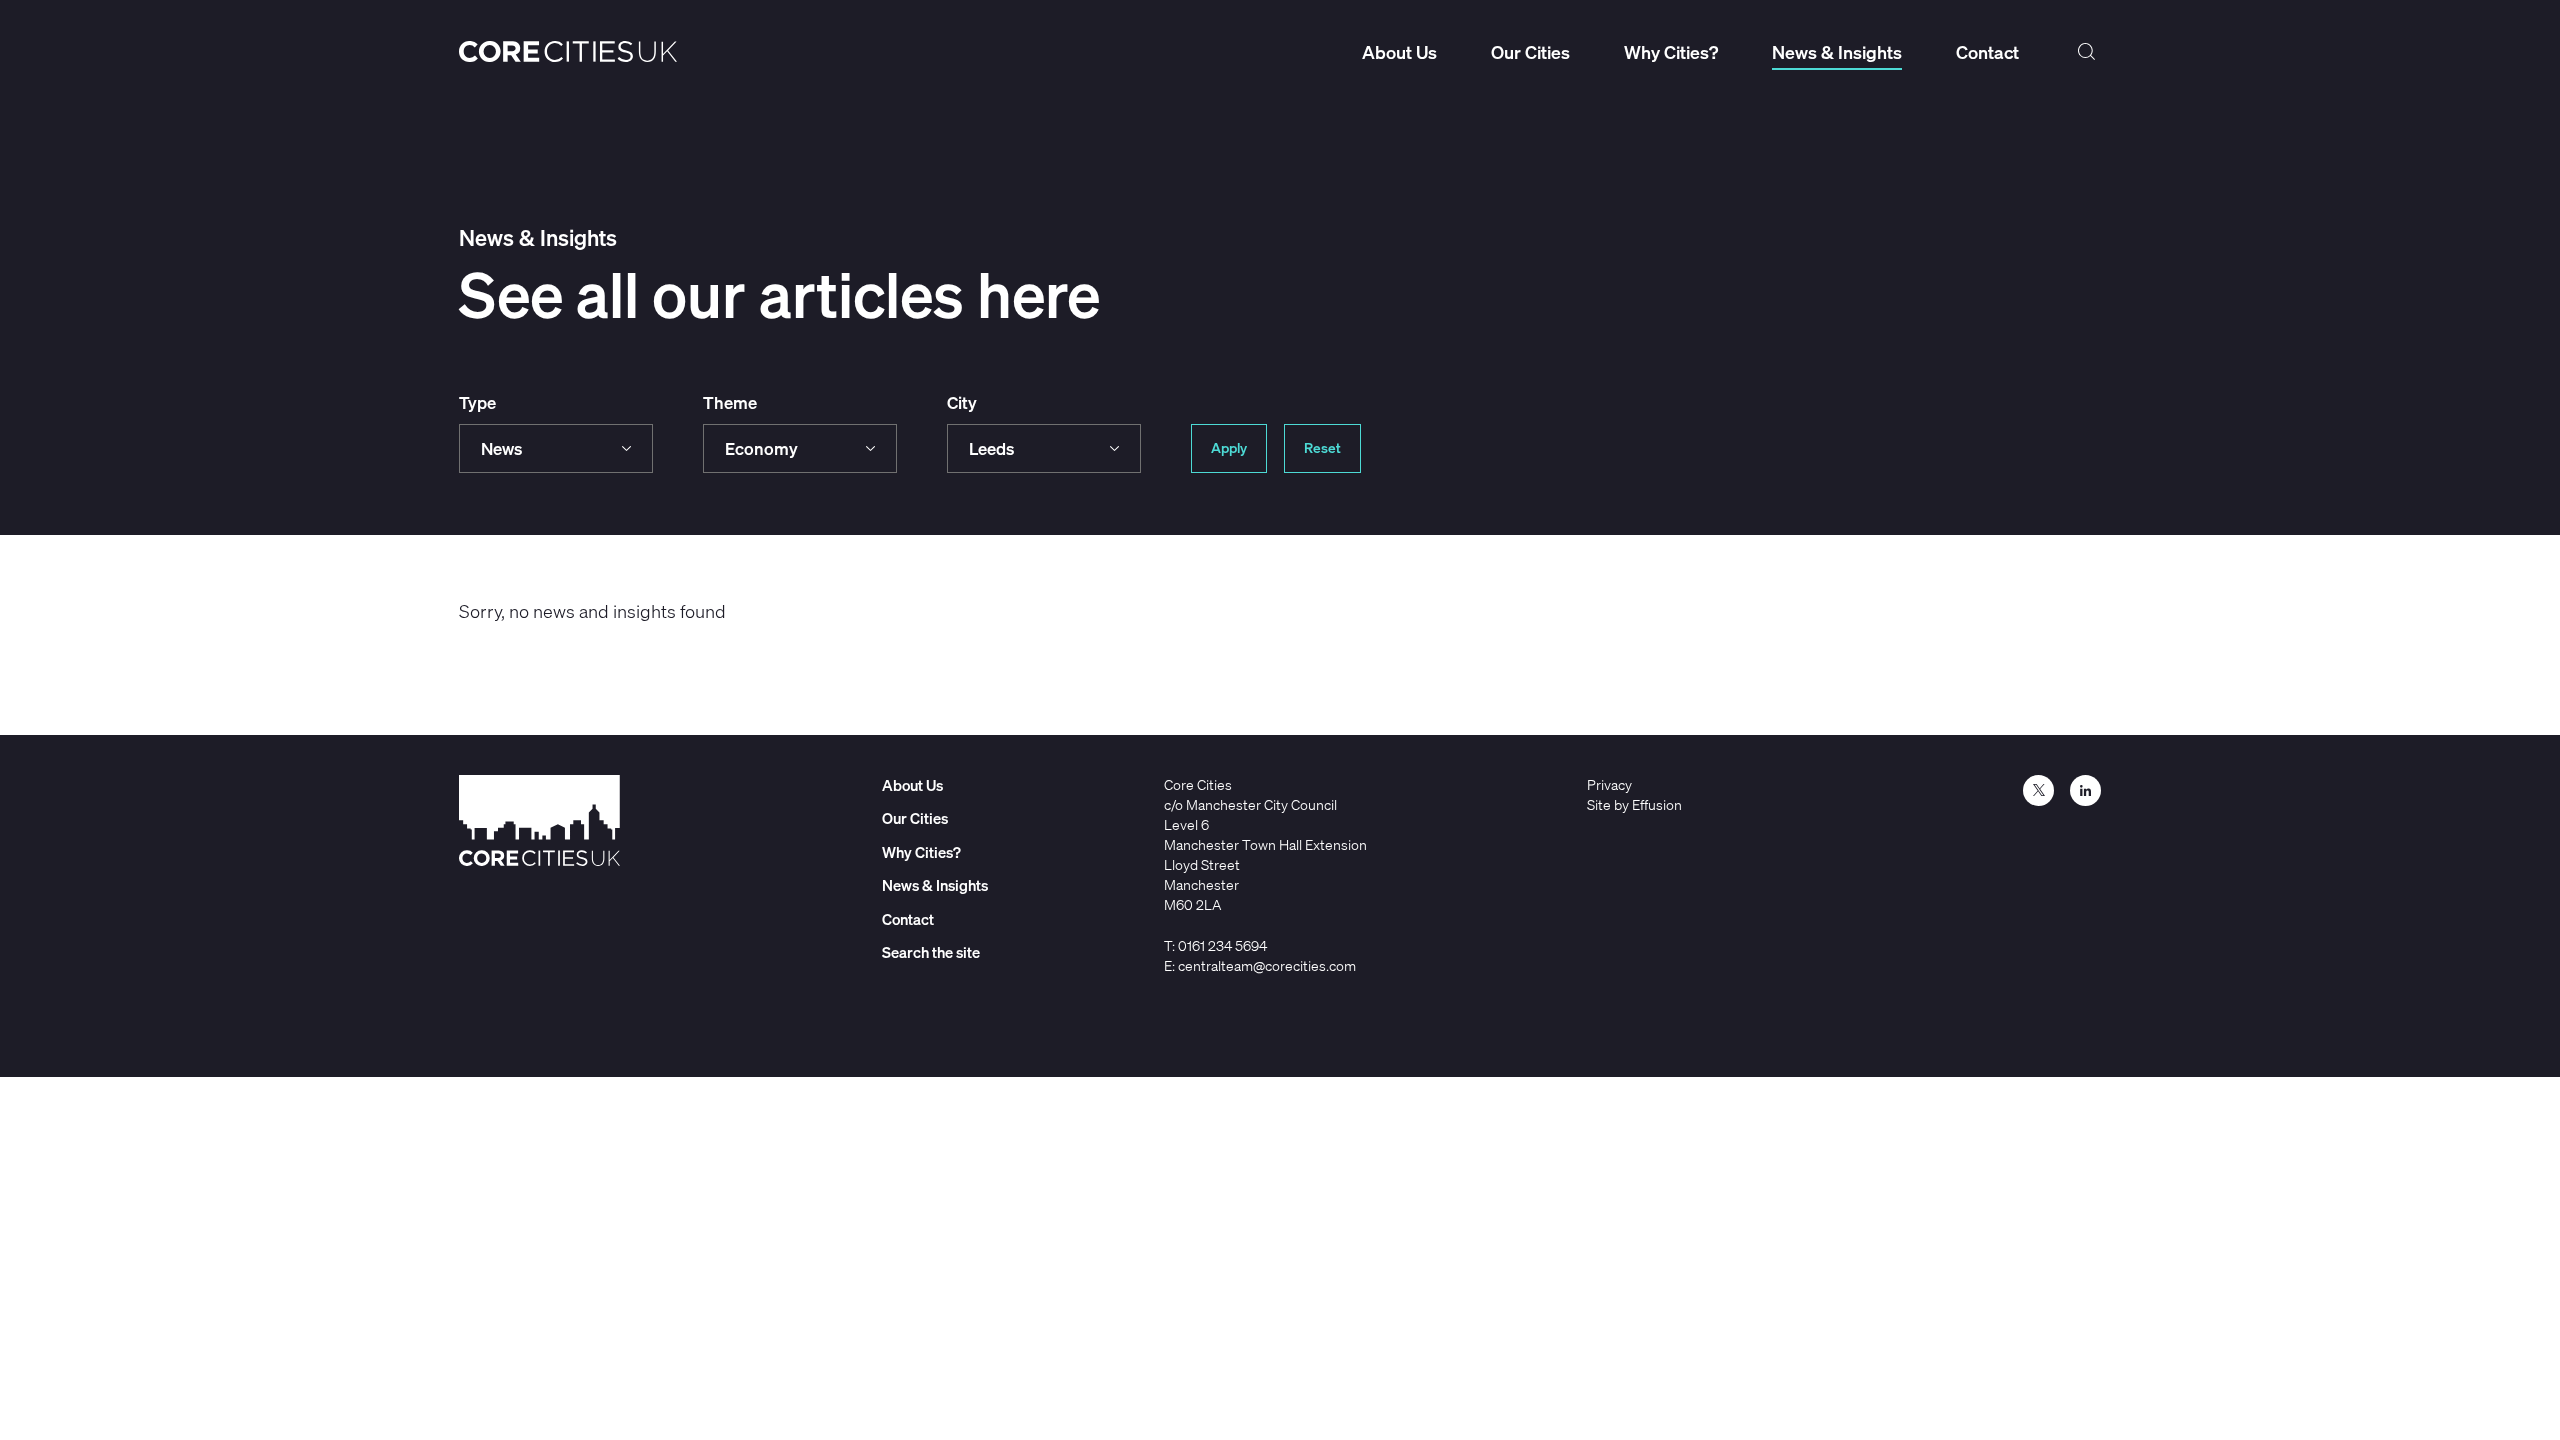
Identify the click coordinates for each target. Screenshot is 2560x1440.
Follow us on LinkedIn (2085, 790)
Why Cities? (1671, 52)
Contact (1987, 52)
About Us (1399, 52)
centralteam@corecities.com (1267, 965)
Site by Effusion (1634, 804)
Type (477, 402)
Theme (730, 402)
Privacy (1609, 784)
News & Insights (1837, 52)
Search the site (2087, 52)
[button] (556, 448)
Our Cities (1530, 52)
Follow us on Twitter (2038, 790)
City (962, 402)
